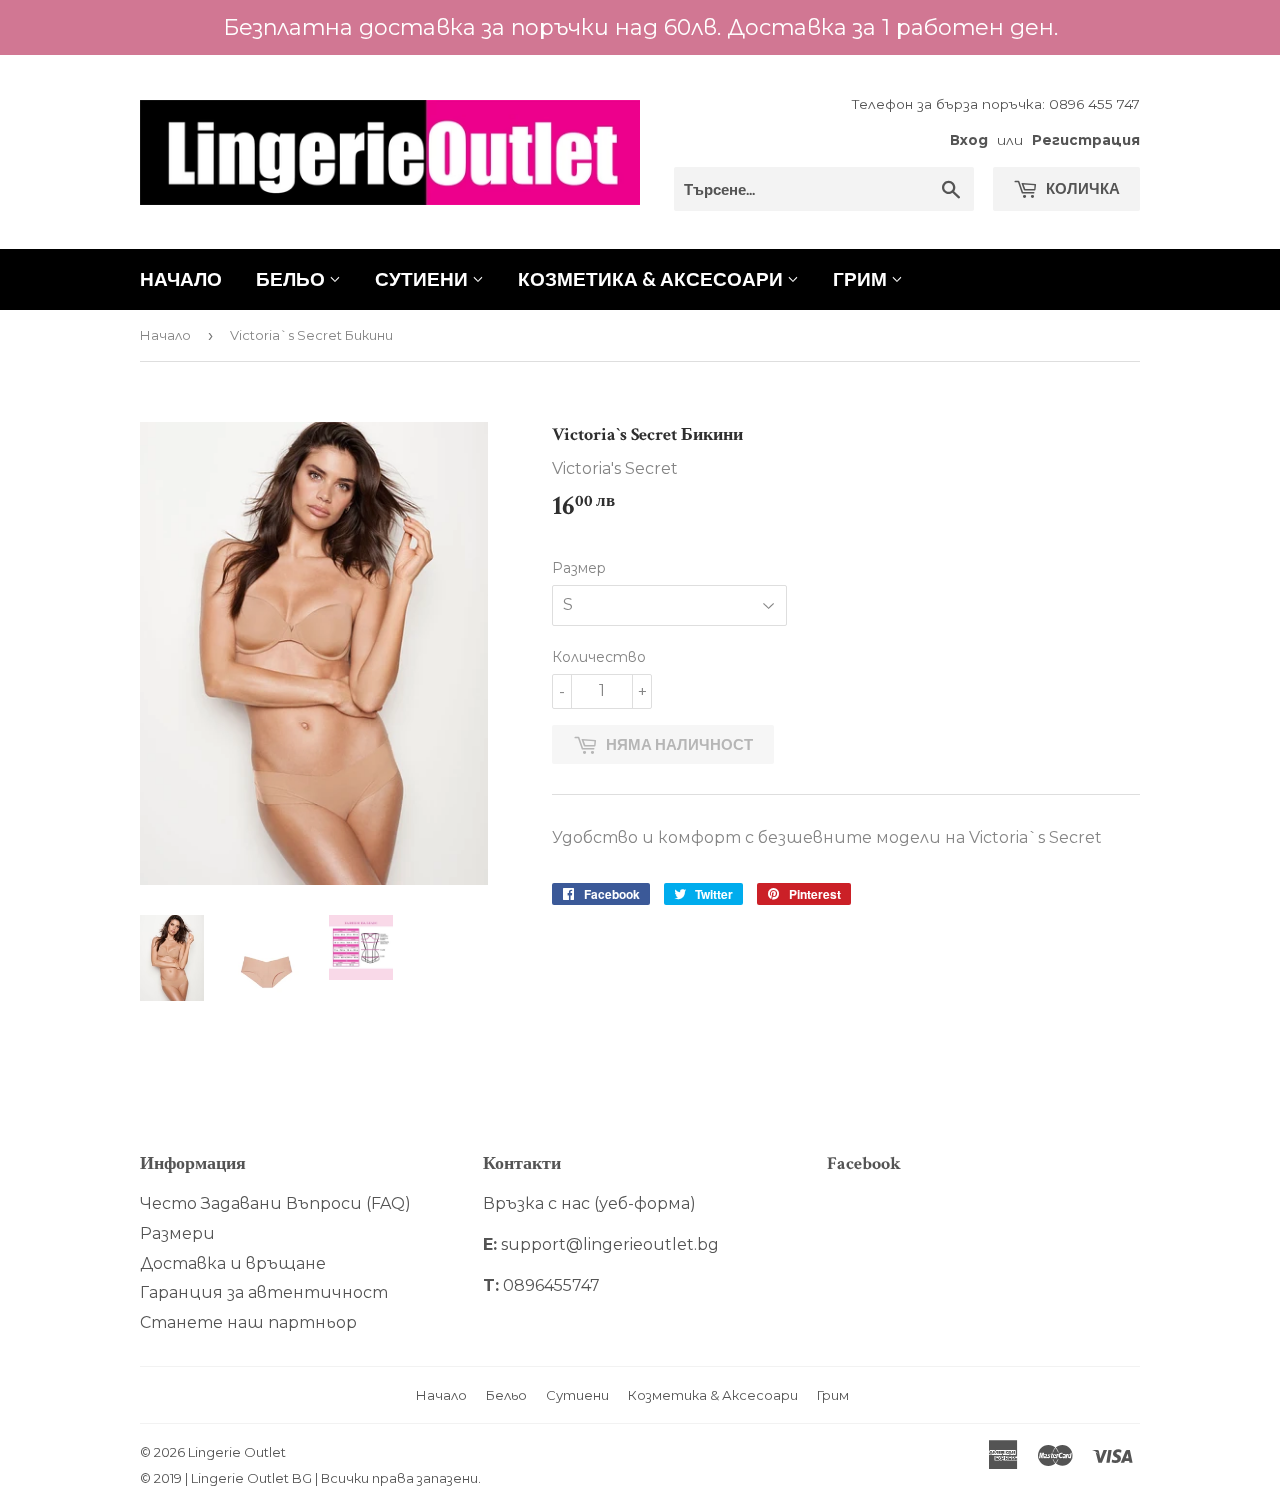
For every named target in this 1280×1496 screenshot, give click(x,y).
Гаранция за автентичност (264, 1292)
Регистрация (1086, 140)
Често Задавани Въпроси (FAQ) (275, 1203)
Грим (862, 278)
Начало (181, 278)
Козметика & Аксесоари (652, 278)
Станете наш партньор (248, 1322)
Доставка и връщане (233, 1263)
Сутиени (423, 278)
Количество (599, 657)
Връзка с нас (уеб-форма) (589, 1203)
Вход (969, 140)
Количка (1081, 188)
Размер (579, 568)
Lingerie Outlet (237, 1452)
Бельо (292, 278)
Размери (177, 1233)
